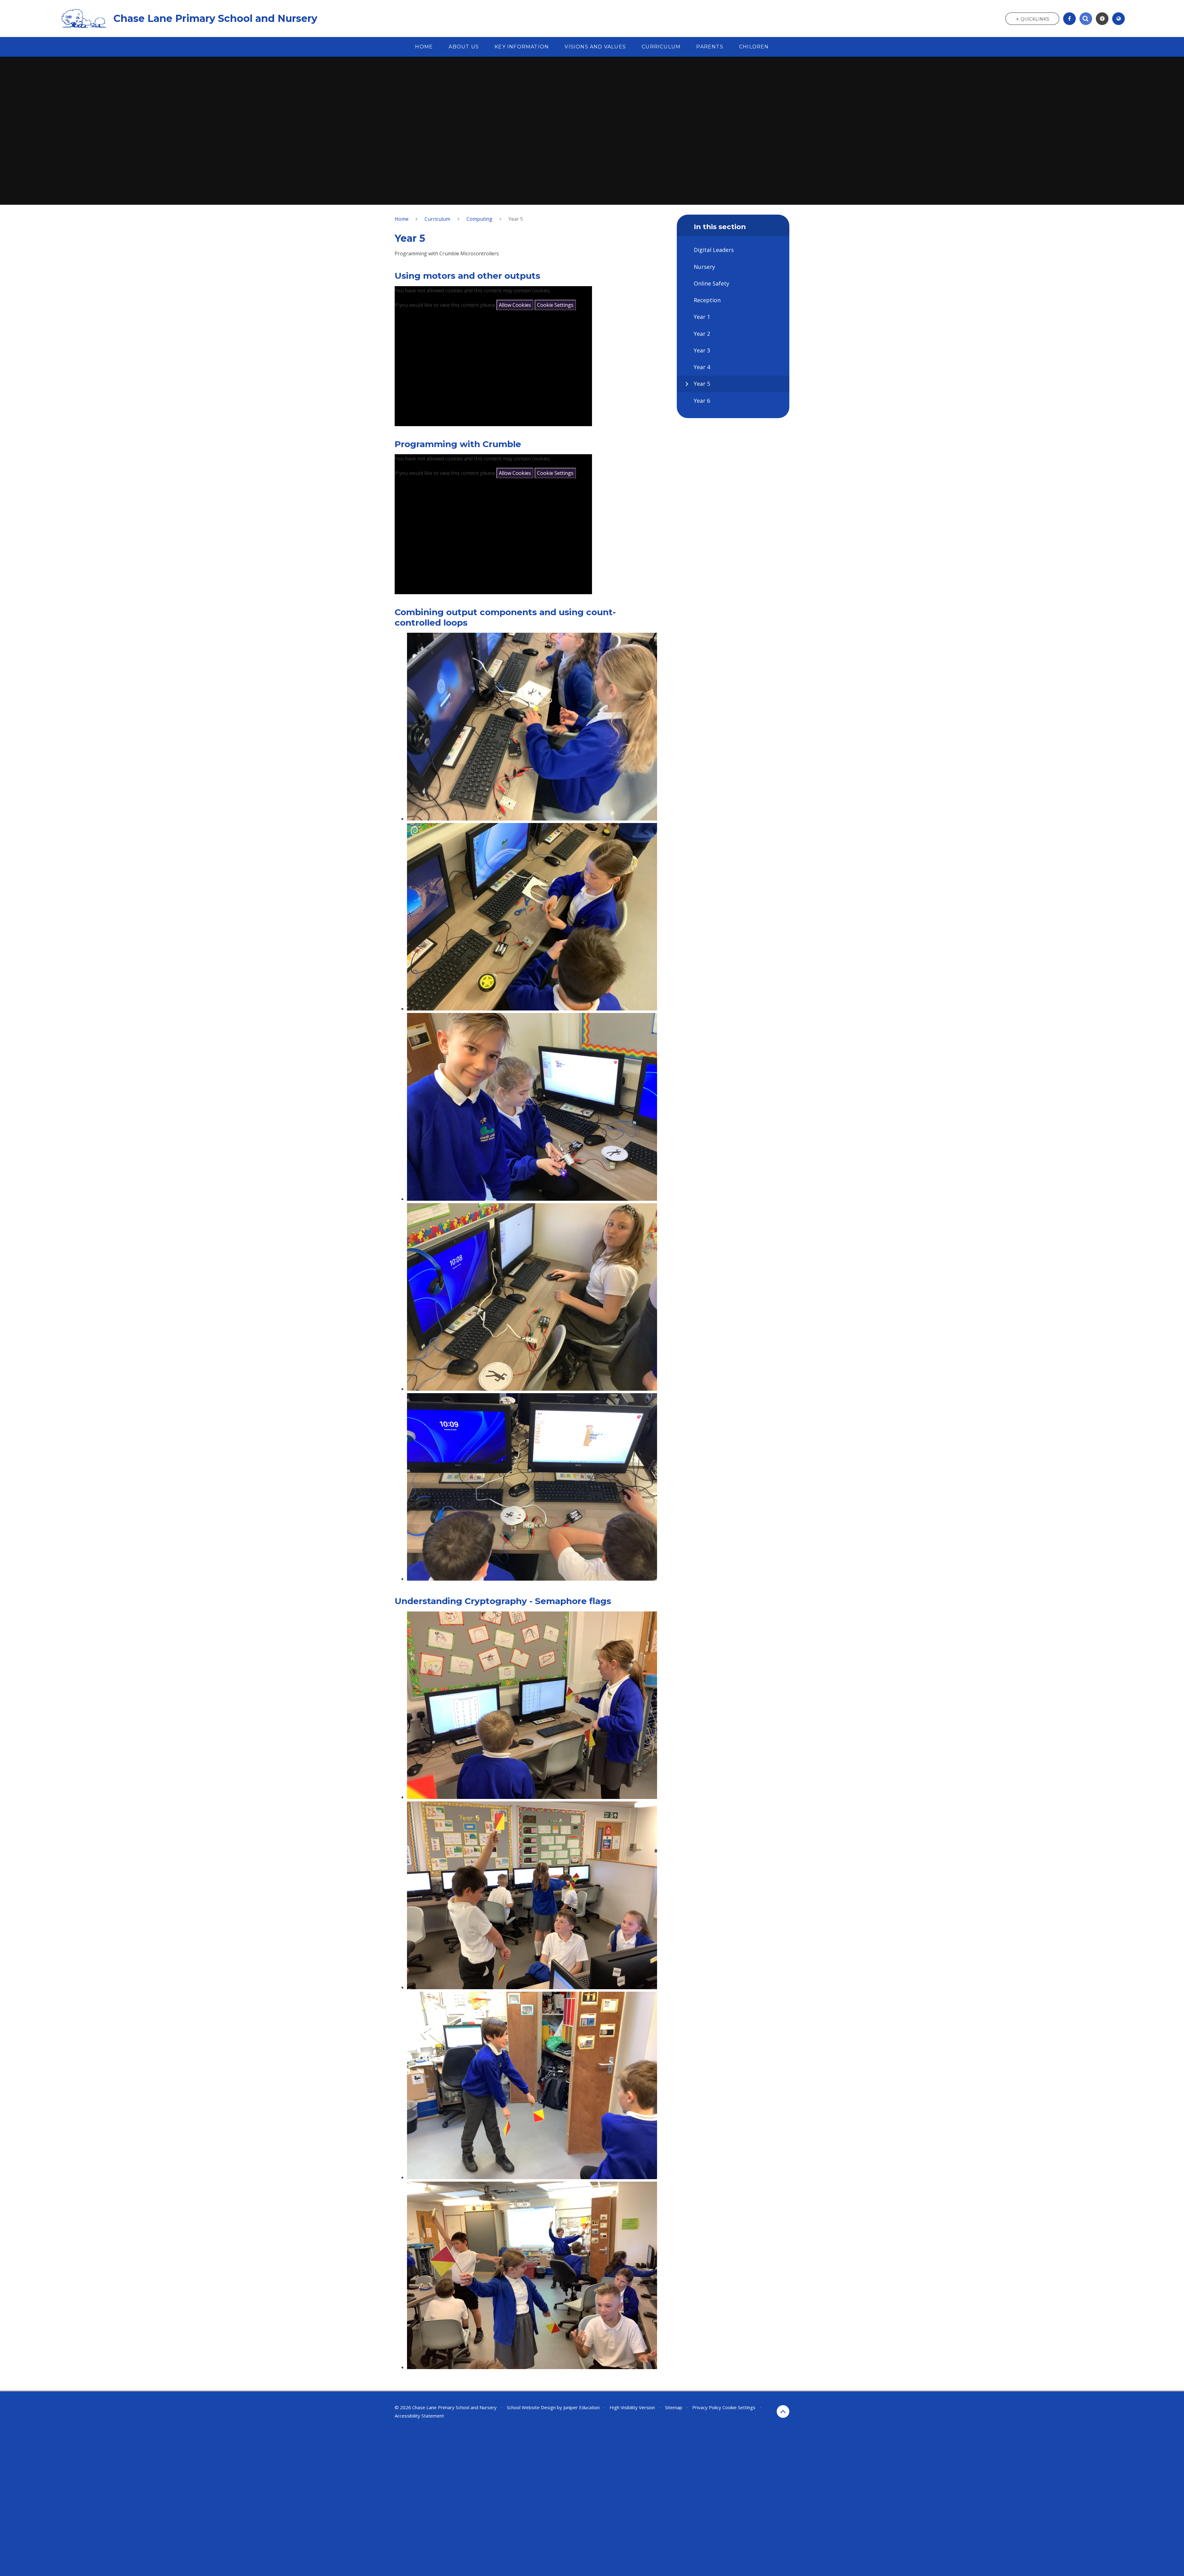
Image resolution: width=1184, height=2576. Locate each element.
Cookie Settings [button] (739, 2407)
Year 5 (516, 219)
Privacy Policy (707, 2407)
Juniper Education (582, 2407)
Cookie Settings (555, 305)
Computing (479, 219)
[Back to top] (783, 2411)
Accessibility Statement (419, 2416)
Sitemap (674, 2407)
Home (402, 219)
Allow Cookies (515, 305)
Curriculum (437, 219)
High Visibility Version (632, 2407)
